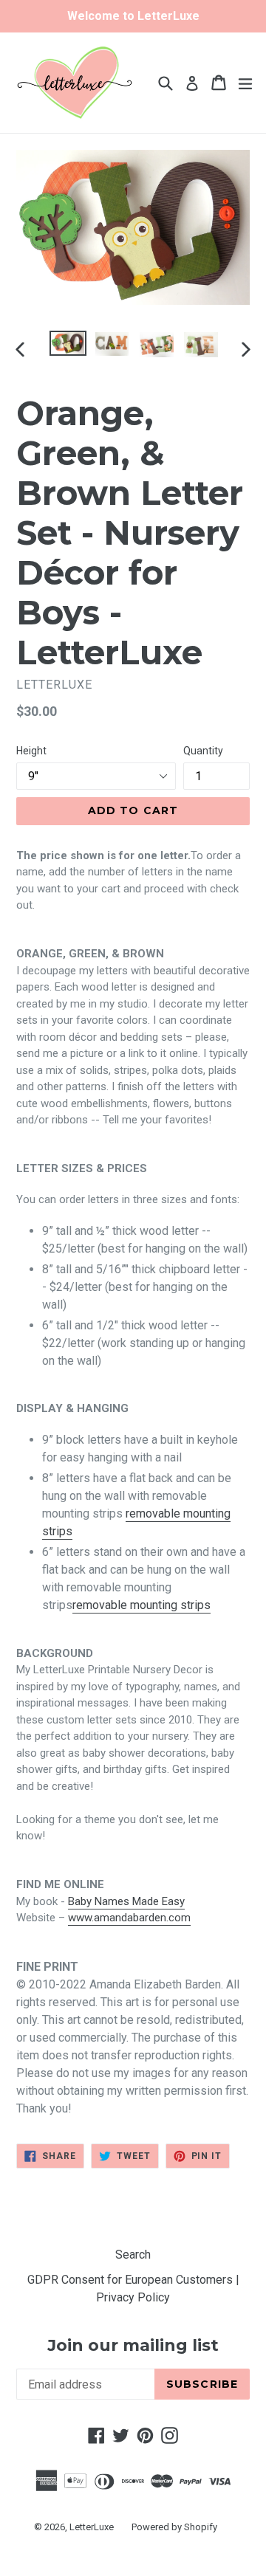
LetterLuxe (92, 2527)
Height (31, 751)
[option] (68, 344)
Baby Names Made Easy (126, 1901)
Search (133, 2255)
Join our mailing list (133, 2346)
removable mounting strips (141, 1605)
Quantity (203, 751)
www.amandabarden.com (129, 1918)
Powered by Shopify (174, 2527)
